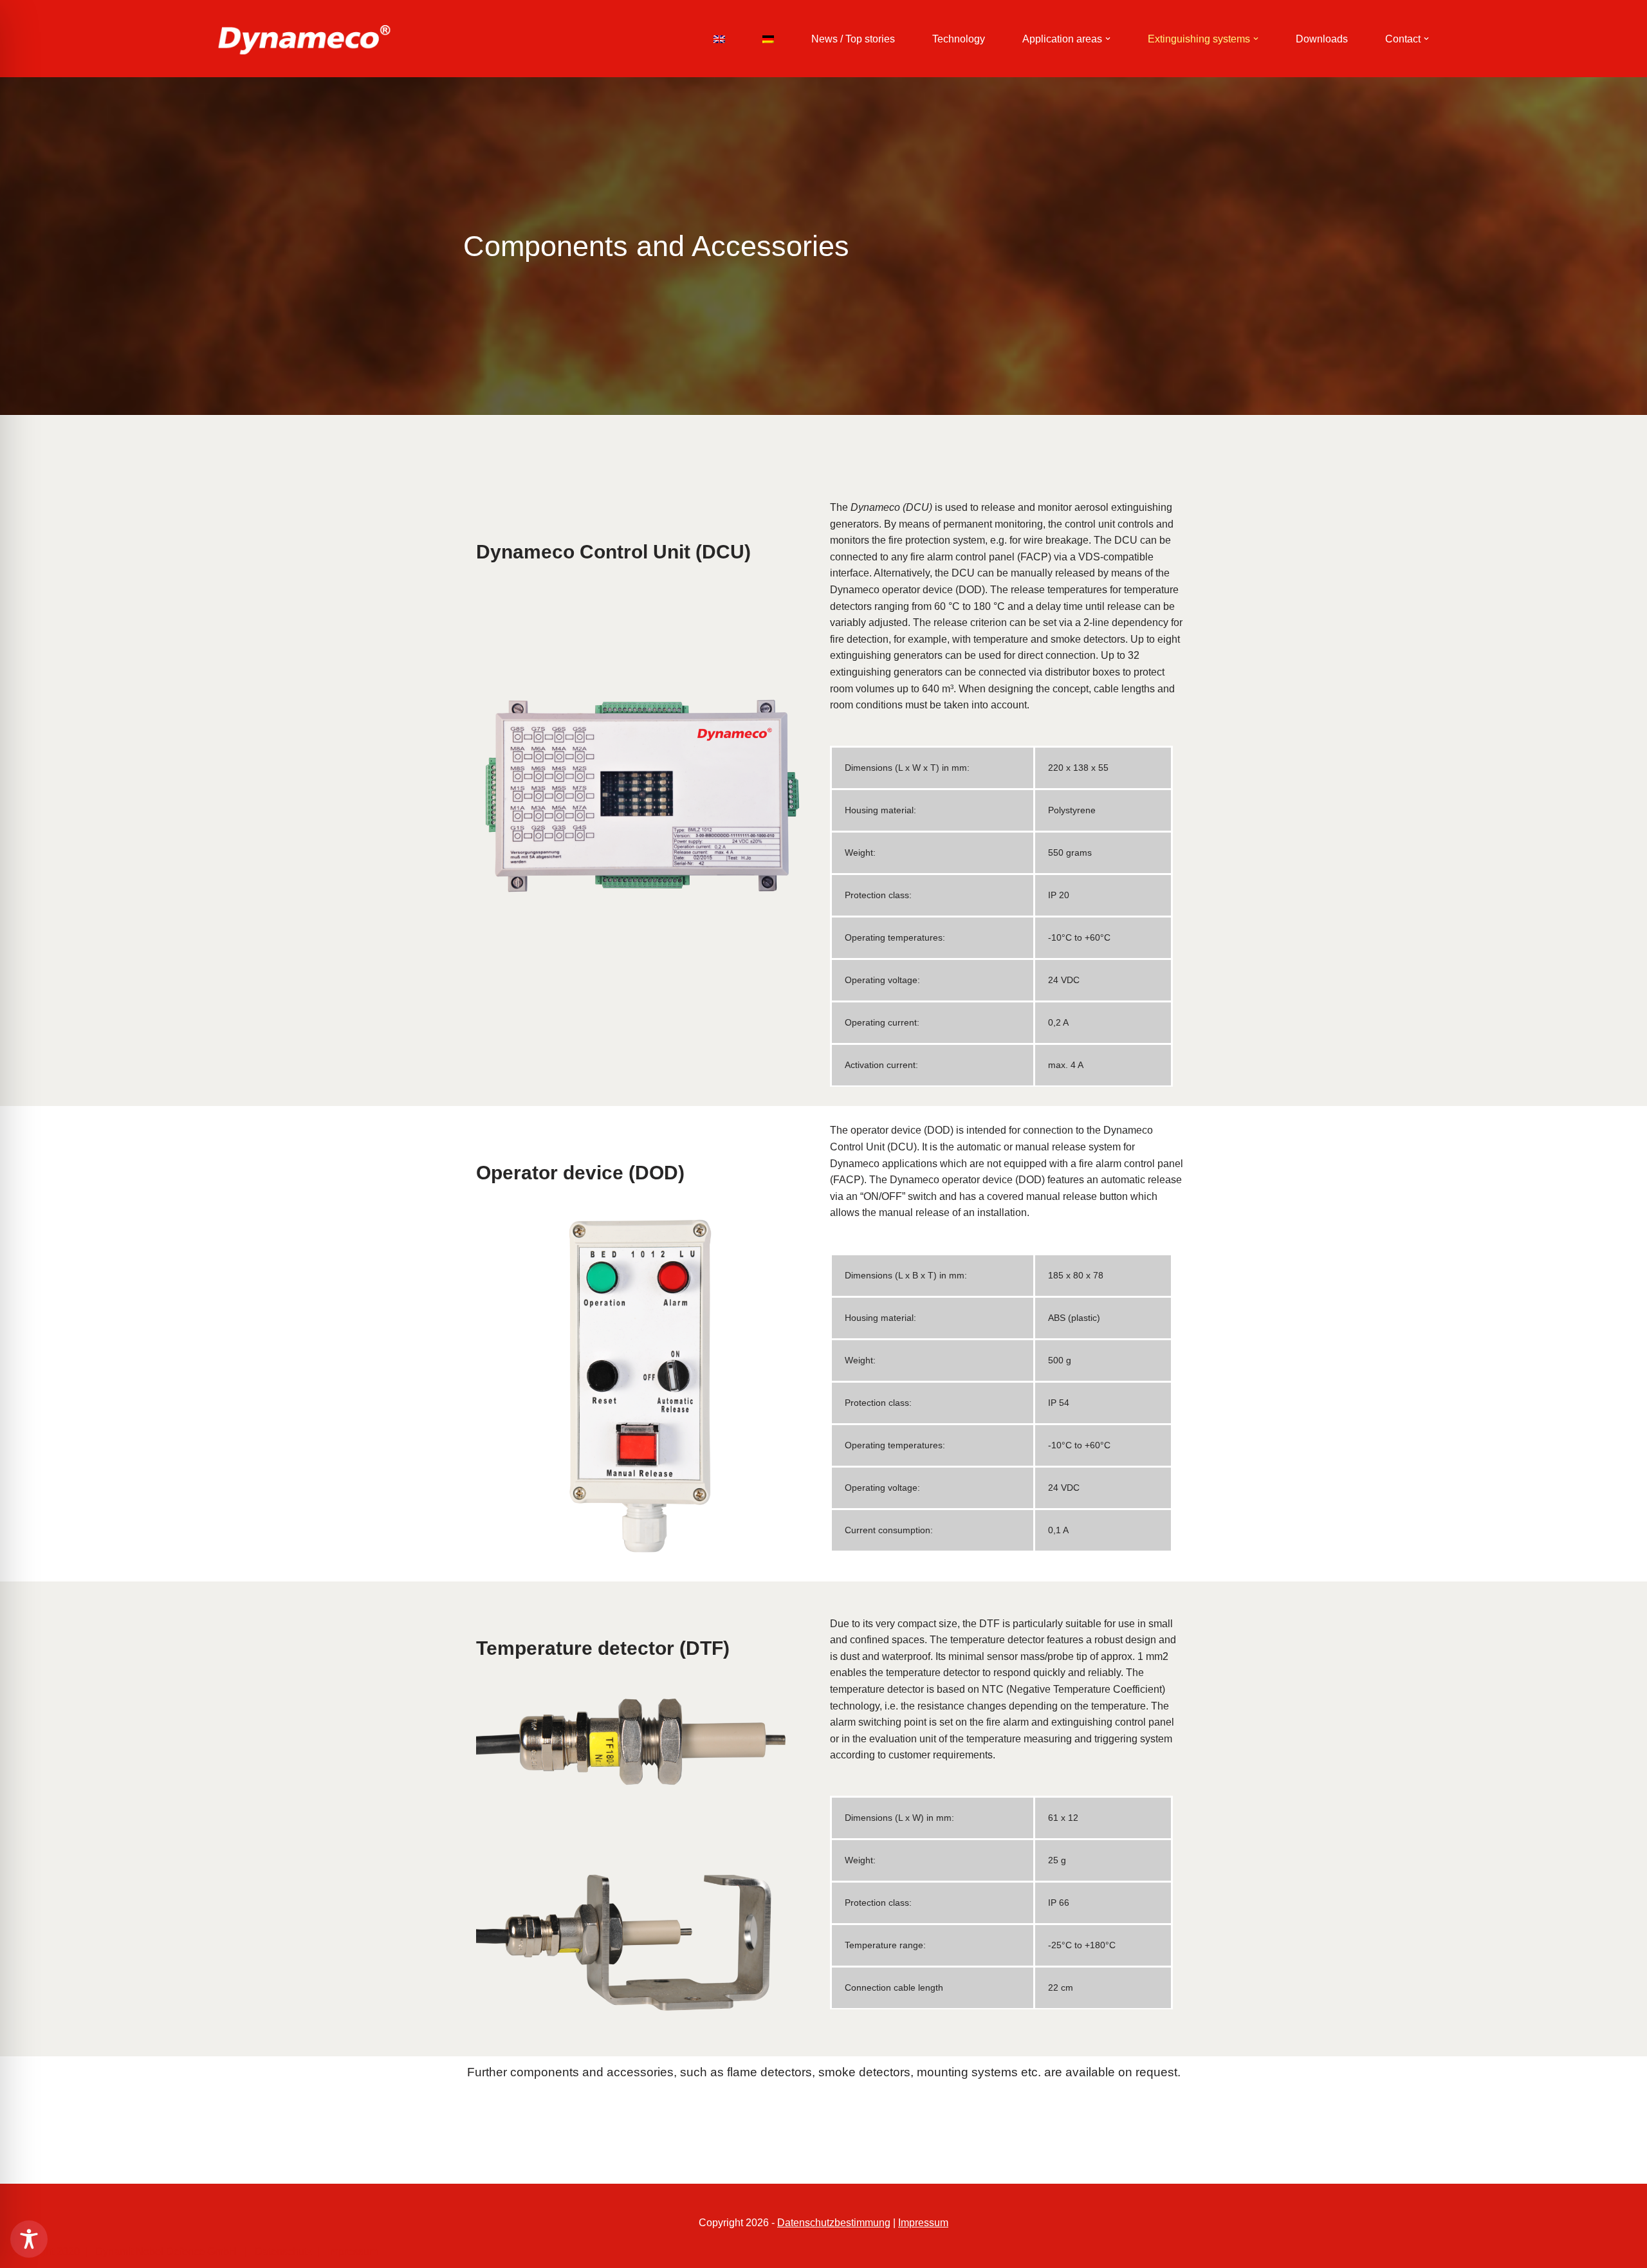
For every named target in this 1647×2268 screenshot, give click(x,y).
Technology (959, 39)
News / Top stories (853, 39)
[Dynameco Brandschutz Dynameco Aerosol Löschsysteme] (304, 39)
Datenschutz (281, 2252)
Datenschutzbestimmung (834, 2223)
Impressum (923, 2223)
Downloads (1322, 39)
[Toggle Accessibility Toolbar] (29, 2239)
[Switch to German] (768, 39)
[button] (1108, 39)
